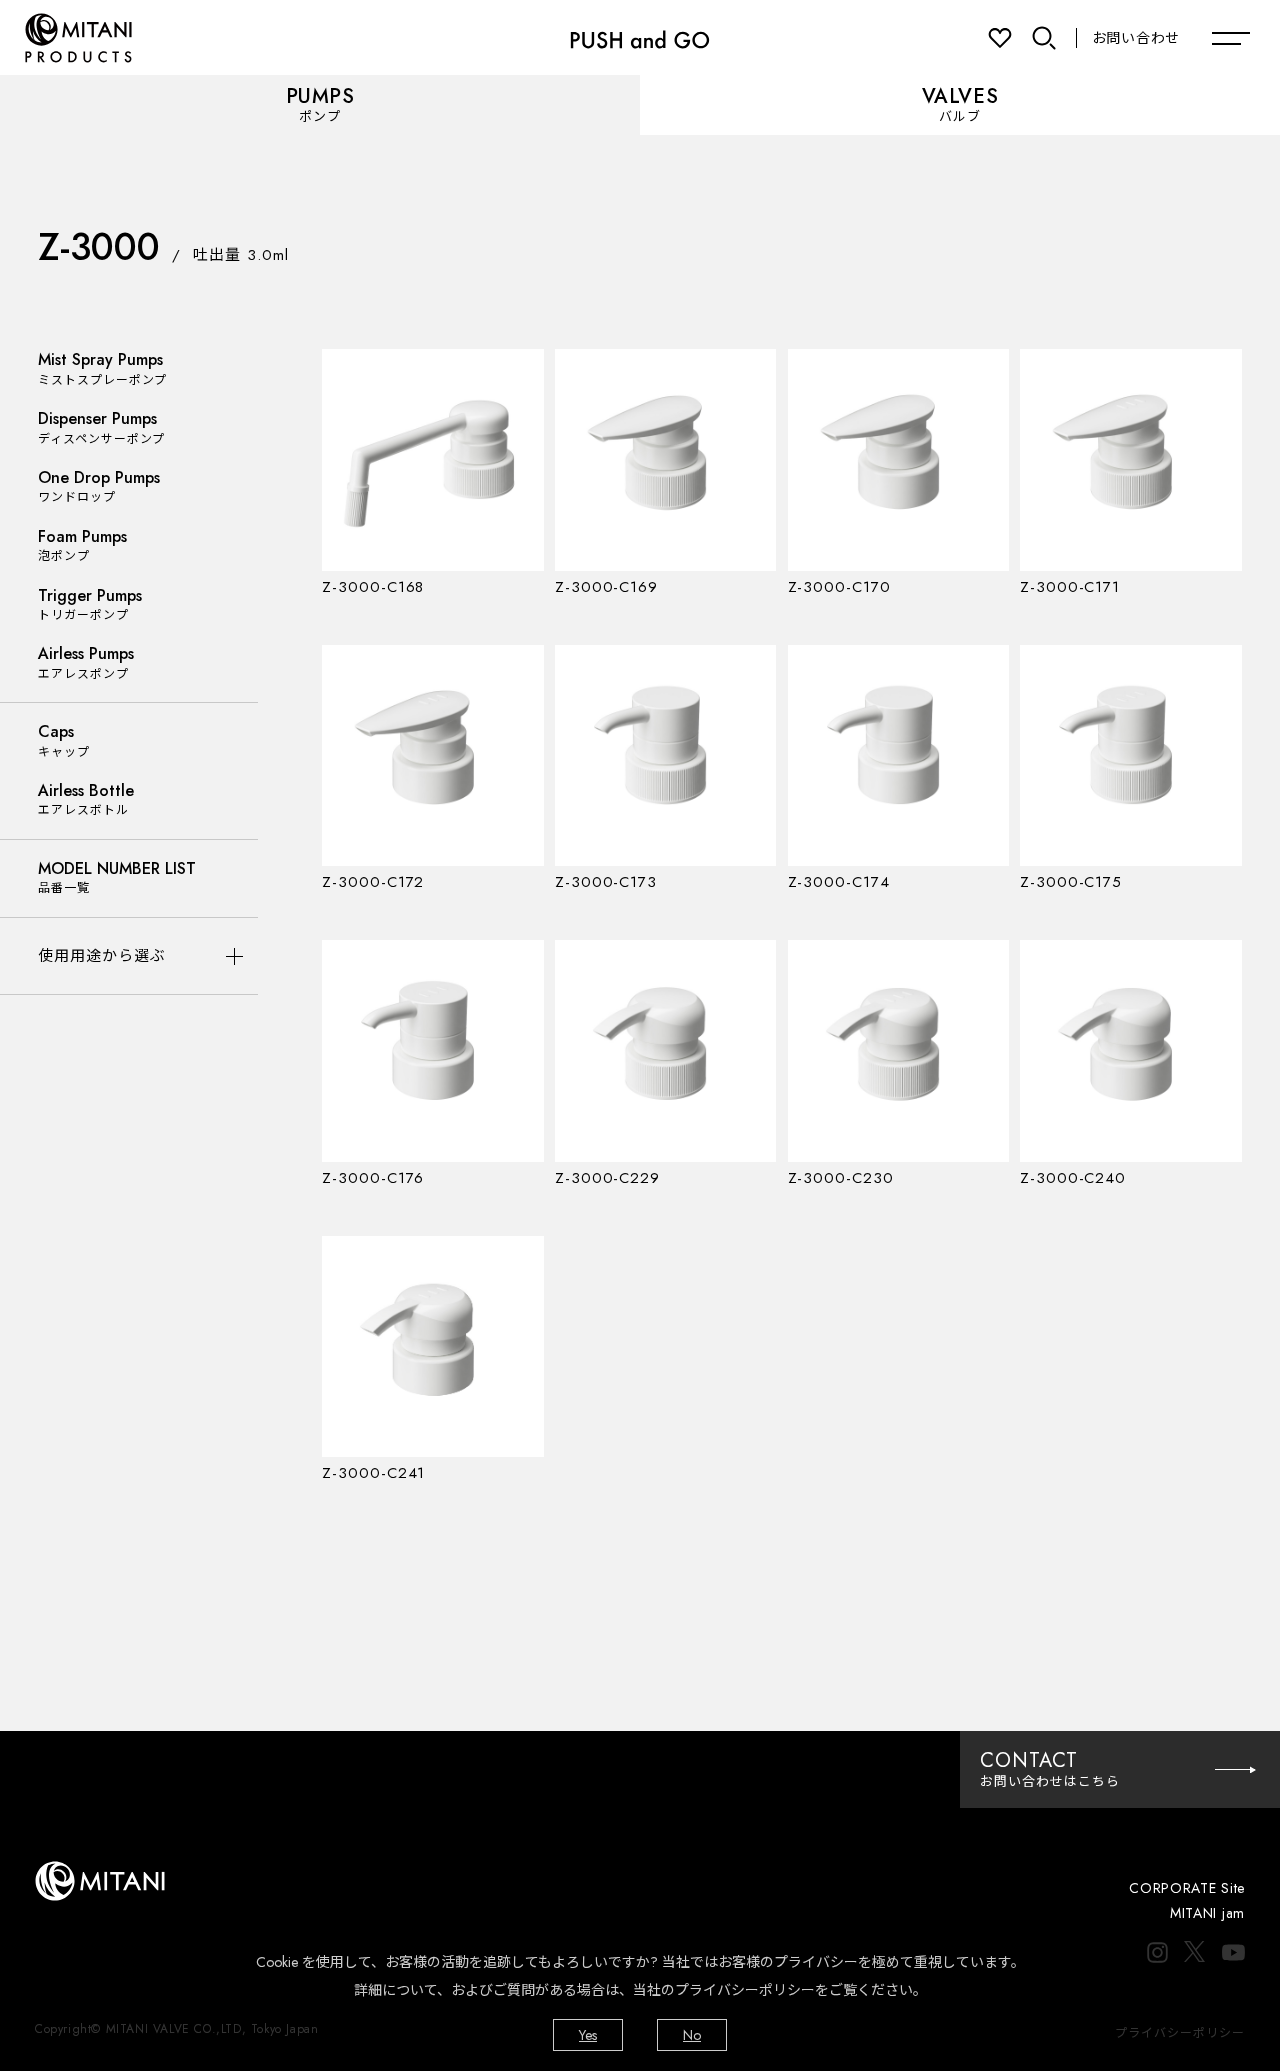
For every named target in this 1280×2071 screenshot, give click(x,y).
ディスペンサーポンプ (101, 427)
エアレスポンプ (86, 662)
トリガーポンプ (90, 604)
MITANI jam (1207, 1913)
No (692, 2035)
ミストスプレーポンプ (102, 368)
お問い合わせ (1136, 38)
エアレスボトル (86, 799)
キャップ (64, 740)
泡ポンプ (82, 545)
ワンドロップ (99, 486)
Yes (588, 2035)
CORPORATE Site (1187, 1888)
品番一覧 (117, 877)
